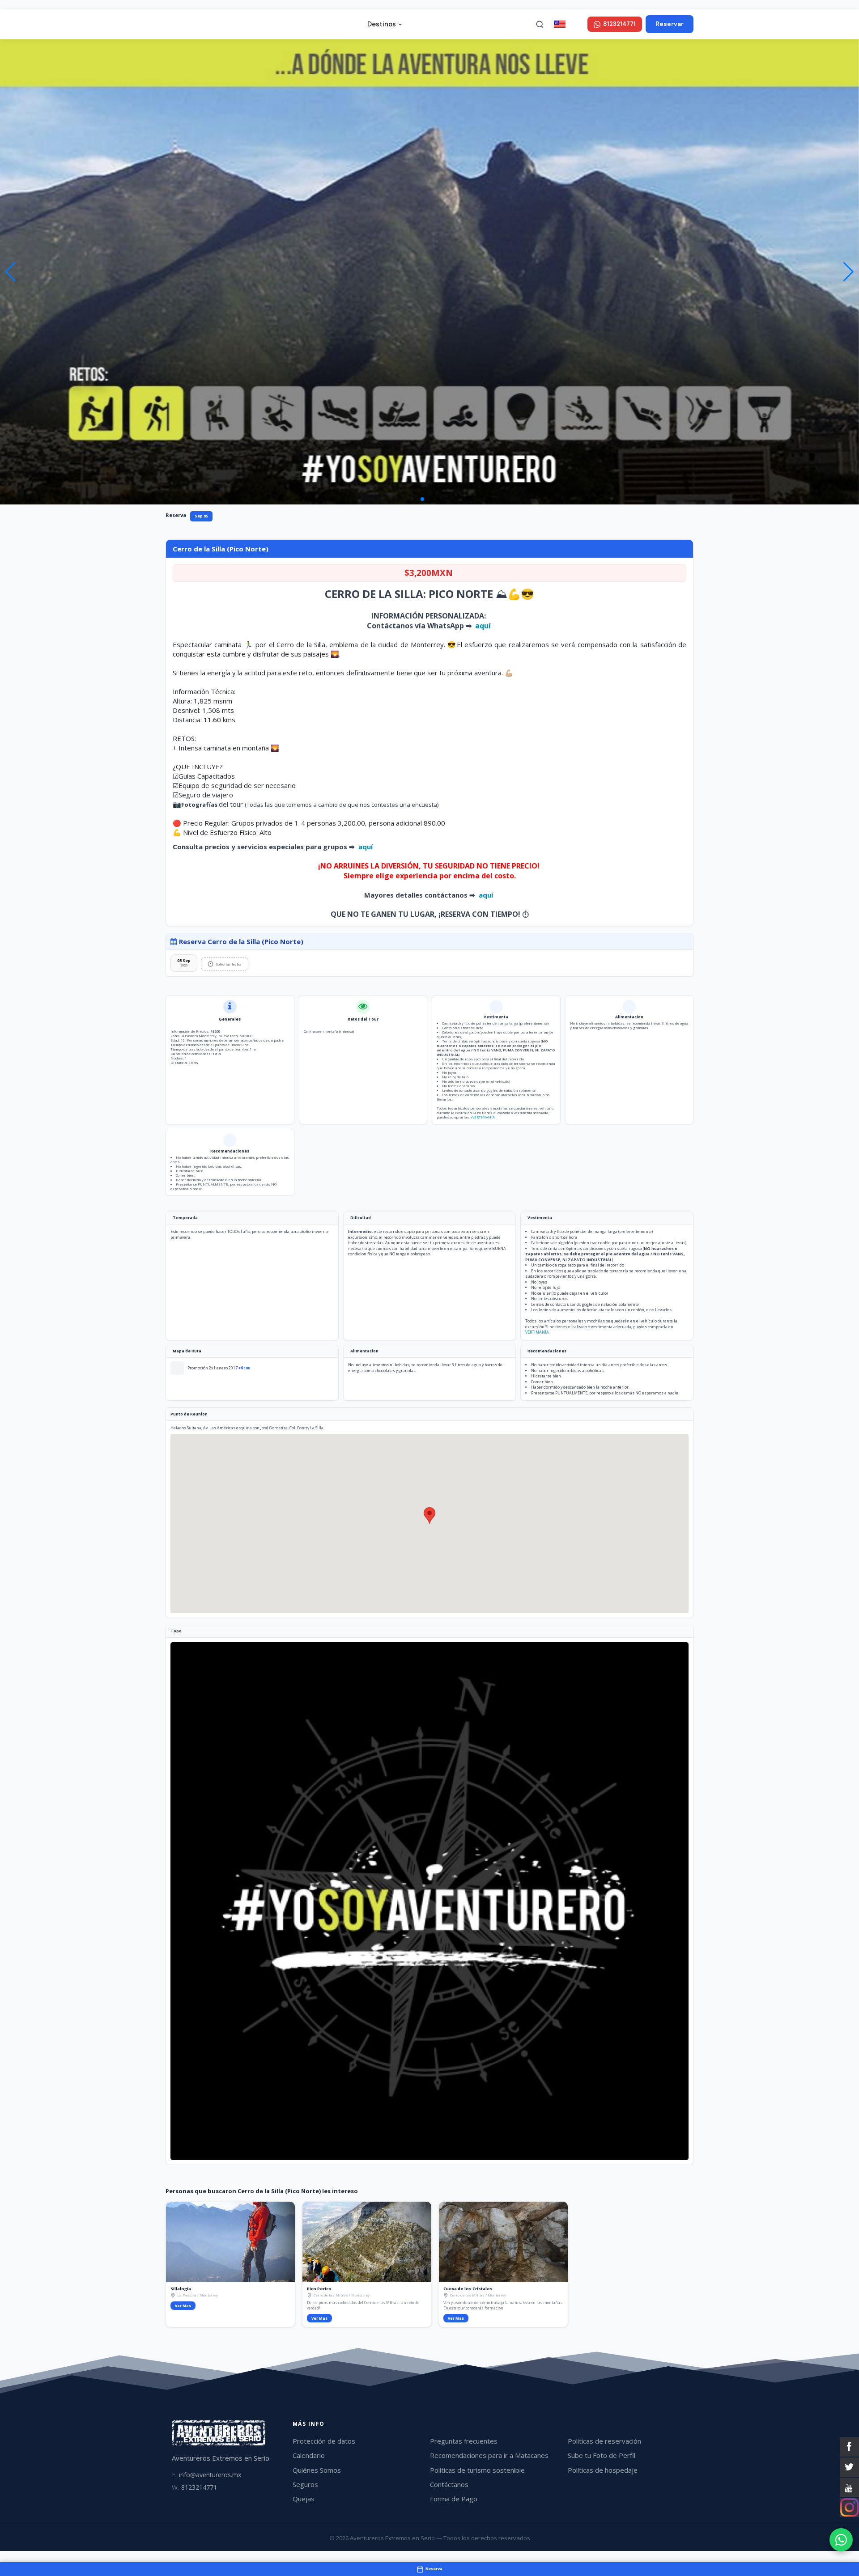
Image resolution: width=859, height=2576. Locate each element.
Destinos (382, 24)
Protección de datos (324, 2441)
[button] (848, 272)
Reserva (176, 515)
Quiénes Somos (317, 2470)
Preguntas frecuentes (464, 2441)
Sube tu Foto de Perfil (602, 2455)
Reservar (670, 24)
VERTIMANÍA (484, 1117)
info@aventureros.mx (206, 2475)
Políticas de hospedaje (603, 2470)
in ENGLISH (576, 24)
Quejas (304, 2499)
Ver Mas (183, 2306)
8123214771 (194, 2487)
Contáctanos (449, 2484)
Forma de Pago (454, 2499)
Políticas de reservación (604, 2441)
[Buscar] (540, 24)
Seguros (305, 2484)
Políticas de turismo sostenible (477, 2470)
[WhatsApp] (841, 2540)
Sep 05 (201, 516)
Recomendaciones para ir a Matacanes (489, 2455)
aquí (484, 626)
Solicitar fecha (229, 964)
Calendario (309, 2455)
